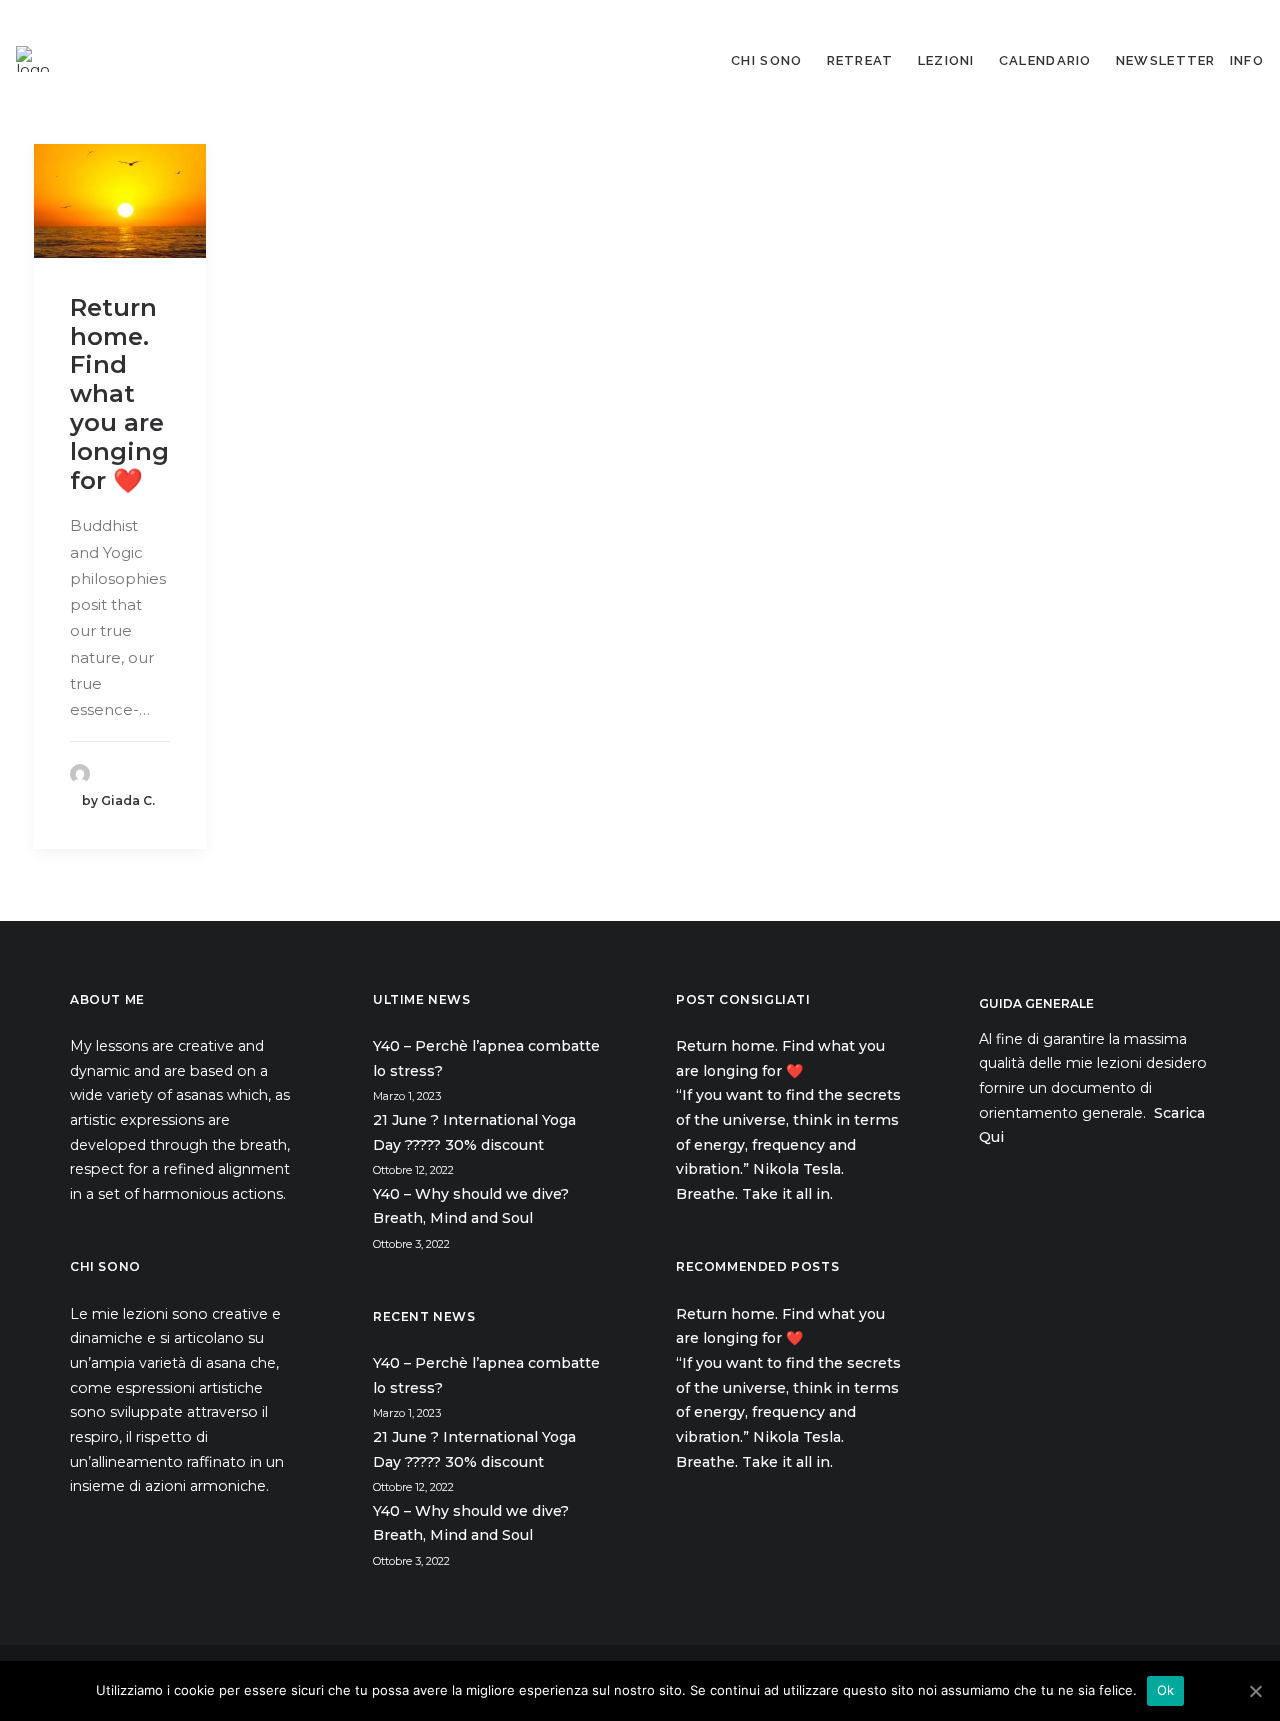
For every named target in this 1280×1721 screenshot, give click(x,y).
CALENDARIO (1045, 60)
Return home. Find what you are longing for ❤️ (119, 394)
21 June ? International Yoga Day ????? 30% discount (474, 1132)
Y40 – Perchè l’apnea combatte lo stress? (486, 1058)
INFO (1247, 60)
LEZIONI (946, 60)
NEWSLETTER (1166, 60)
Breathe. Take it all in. (756, 1194)
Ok (1166, 1690)
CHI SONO (766, 60)
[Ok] (1255, 1691)
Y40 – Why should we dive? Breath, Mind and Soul (471, 1206)
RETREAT (860, 60)
